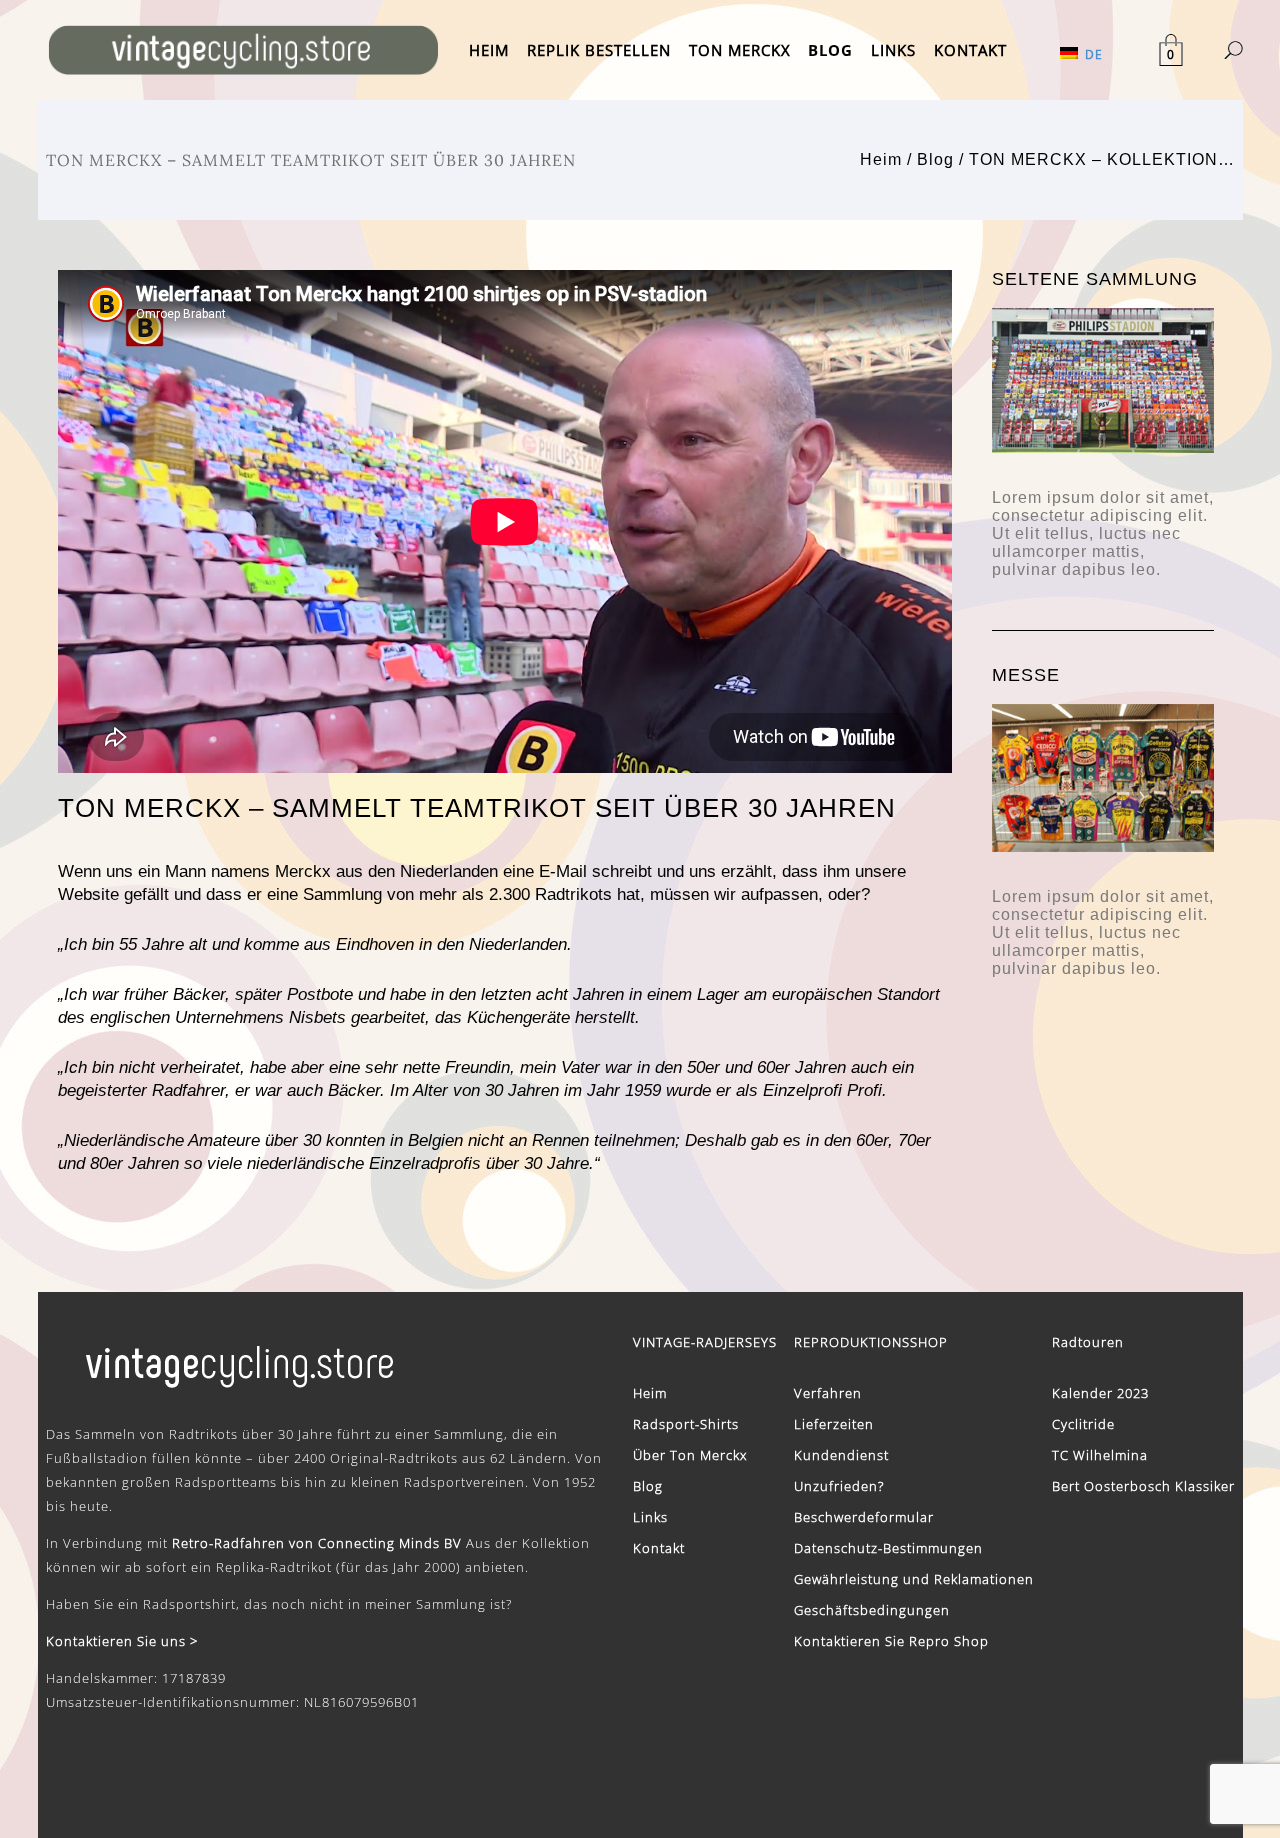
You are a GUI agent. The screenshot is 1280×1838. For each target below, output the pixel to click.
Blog (935, 159)
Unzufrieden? (839, 1486)
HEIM (489, 50)
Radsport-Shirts (686, 1424)
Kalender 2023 (1100, 1393)
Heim (881, 159)
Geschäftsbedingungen (872, 1610)
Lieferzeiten (834, 1424)
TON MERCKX (740, 50)
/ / (1047, 159)
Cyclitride (1083, 1424)
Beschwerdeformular (864, 1517)
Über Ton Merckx (690, 1455)
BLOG (830, 50)
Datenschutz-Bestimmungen (888, 1548)
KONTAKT (970, 50)
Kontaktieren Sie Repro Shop (891, 1641)
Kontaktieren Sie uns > (122, 1641)
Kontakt (659, 1548)
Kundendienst (841, 1455)
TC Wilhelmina (1100, 1455)
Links (650, 1517)
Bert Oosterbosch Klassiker (1143, 1486)
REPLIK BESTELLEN (599, 50)
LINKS (893, 50)
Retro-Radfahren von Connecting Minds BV (317, 1543)
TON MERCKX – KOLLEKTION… (1102, 159)
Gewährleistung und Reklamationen (914, 1579)
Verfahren (828, 1393)
